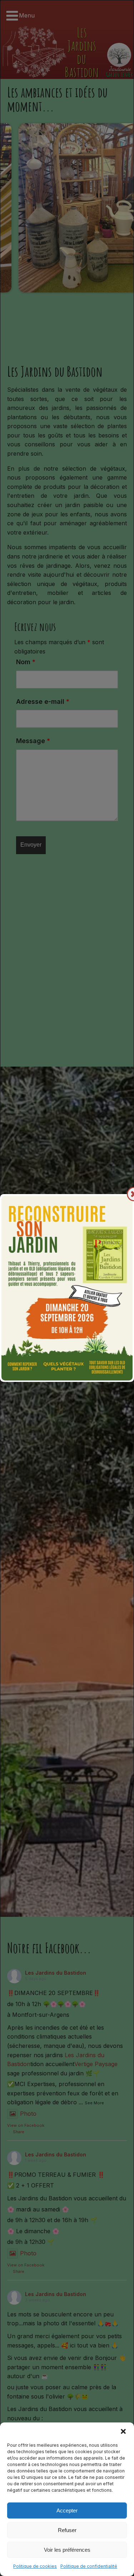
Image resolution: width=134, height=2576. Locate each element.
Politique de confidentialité (89, 2566)
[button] (123, 2431)
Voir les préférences (67, 2550)
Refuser (67, 2530)
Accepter (67, 2510)
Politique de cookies (35, 2566)
